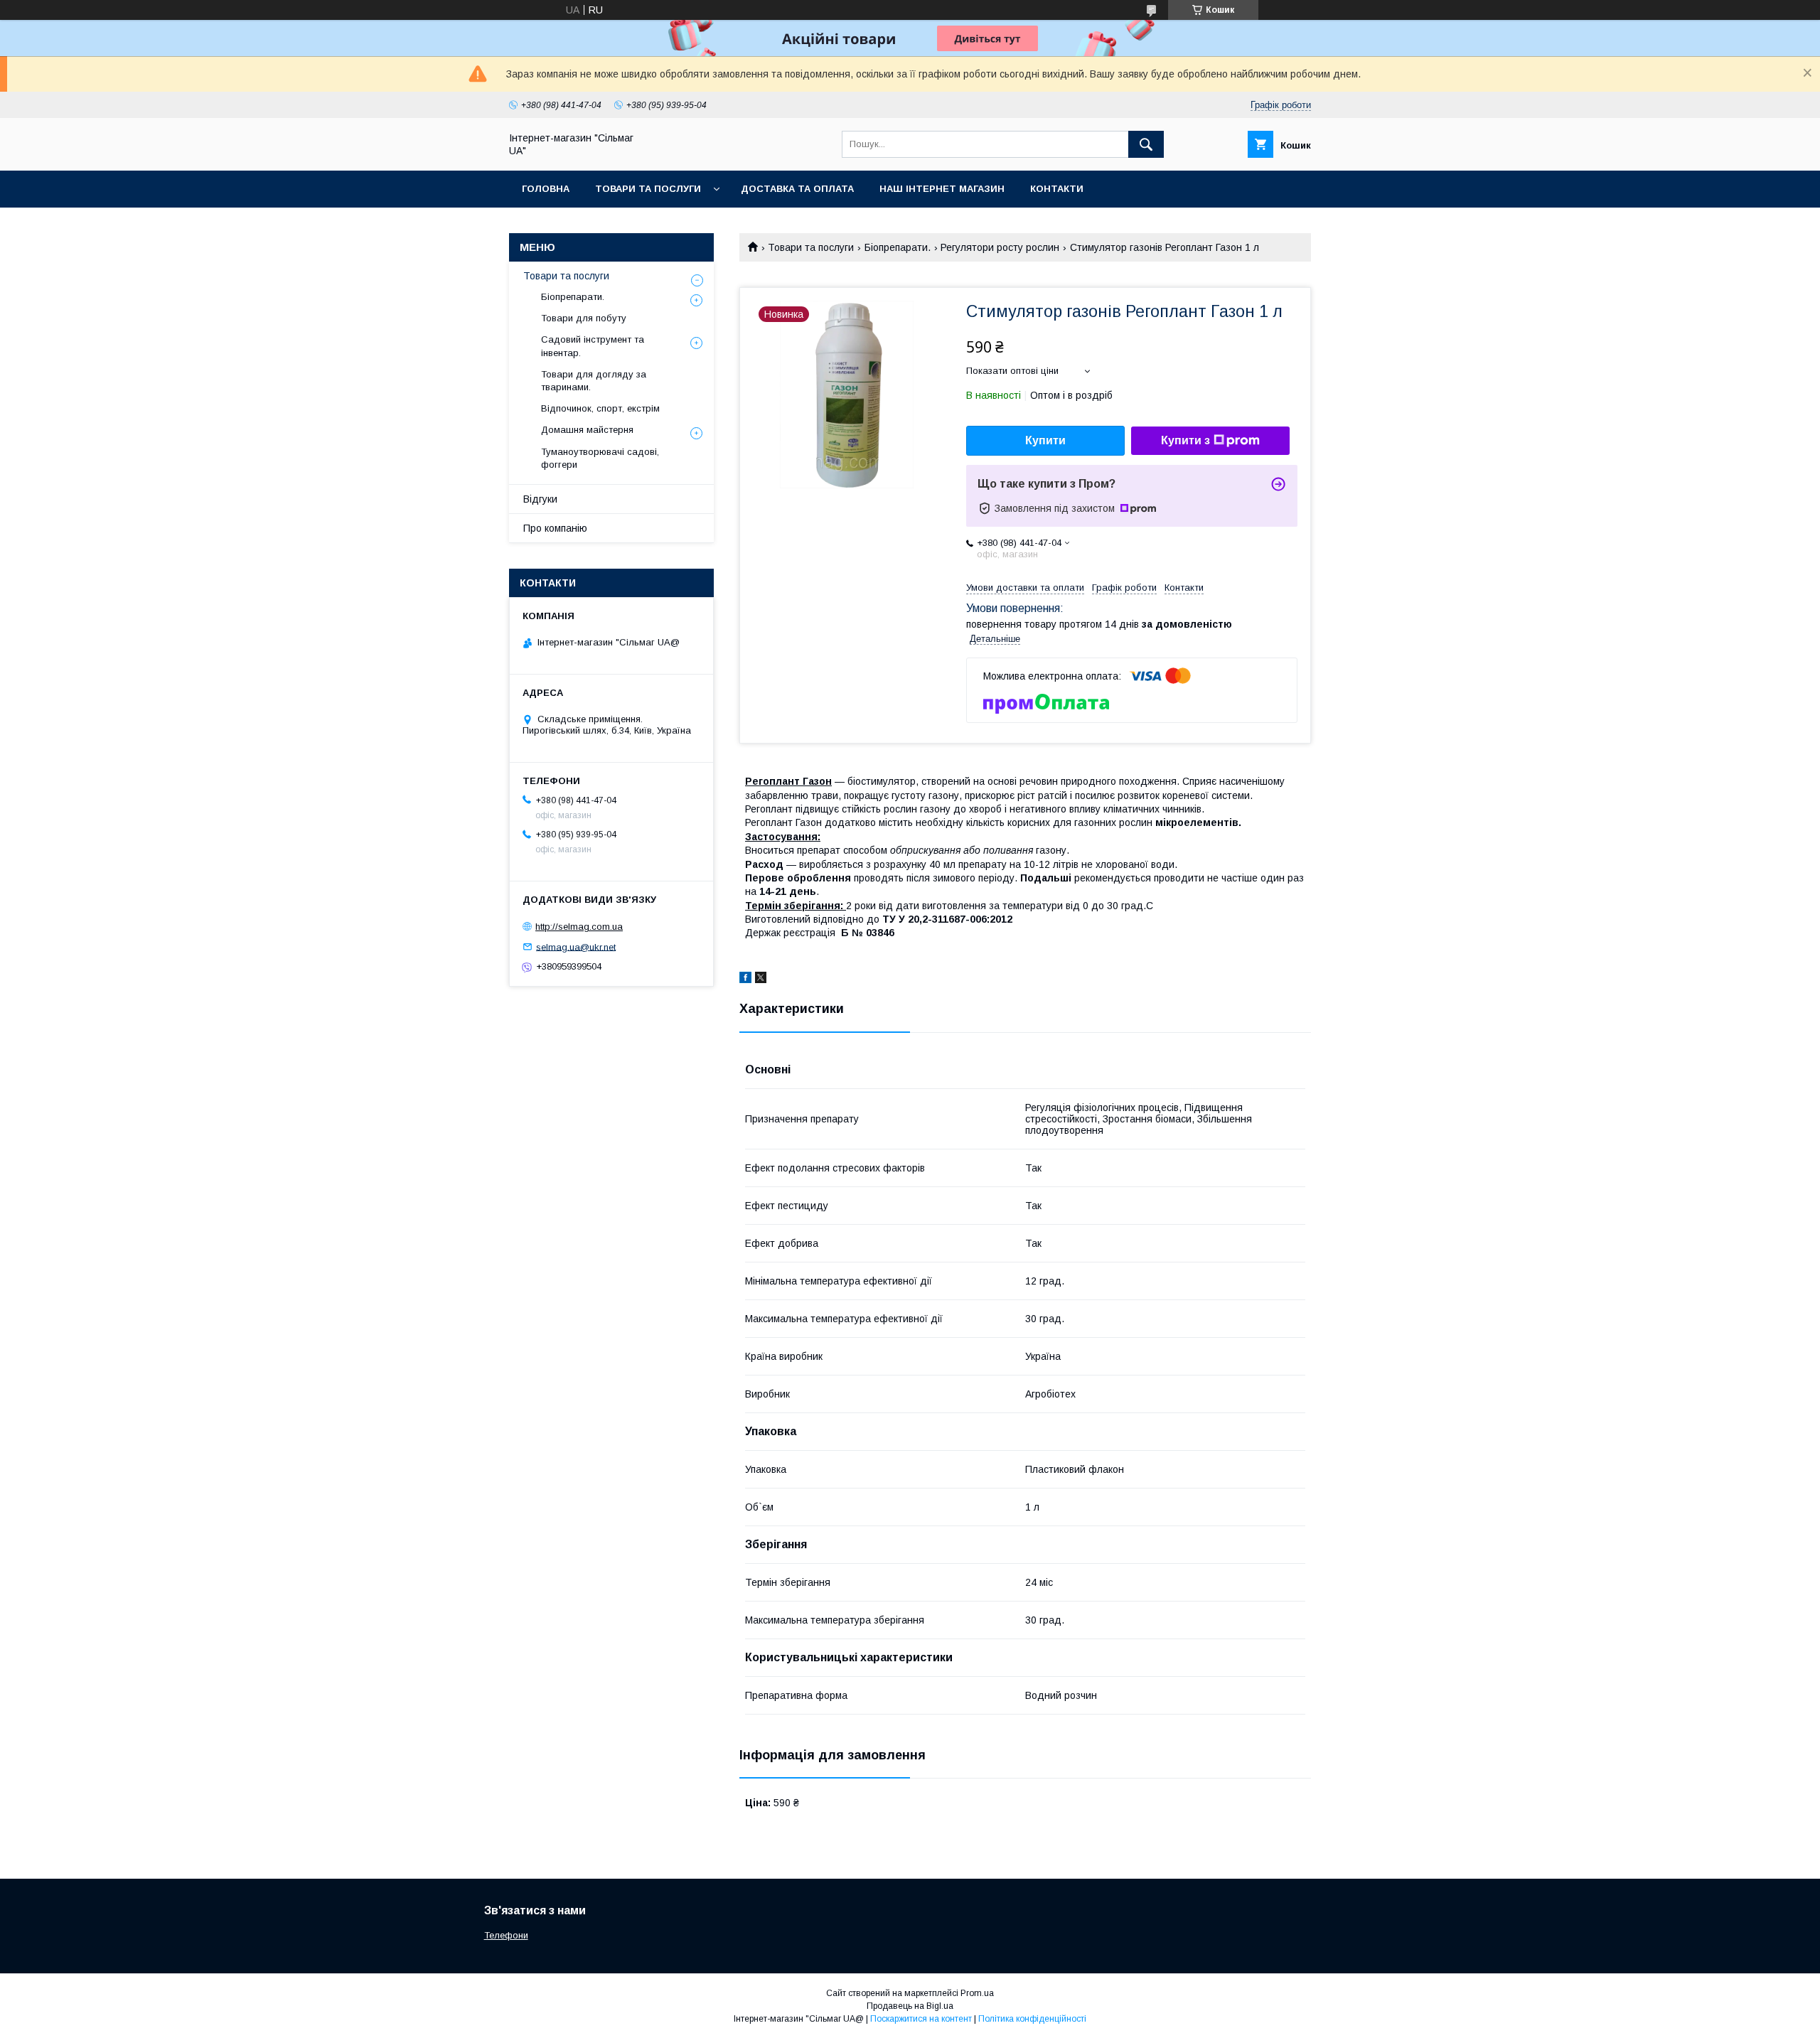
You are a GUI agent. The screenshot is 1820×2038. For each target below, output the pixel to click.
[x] (761, 980)
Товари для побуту (584, 318)
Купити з (1185, 440)
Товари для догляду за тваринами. (594, 381)
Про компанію (555, 528)
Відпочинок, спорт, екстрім (600, 408)
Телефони (506, 1935)
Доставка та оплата (797, 189)
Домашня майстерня (587, 430)
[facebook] (745, 980)
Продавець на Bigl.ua (910, 2006)
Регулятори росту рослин (1000, 247)
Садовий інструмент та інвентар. (593, 346)
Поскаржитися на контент (921, 2019)
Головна (546, 189)
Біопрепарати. (898, 247)
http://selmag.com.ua (579, 927)
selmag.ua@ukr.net (576, 946)
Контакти (1057, 189)
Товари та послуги (648, 189)
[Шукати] (1146, 144)
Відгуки (540, 499)
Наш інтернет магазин (942, 189)
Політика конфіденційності (1032, 2019)
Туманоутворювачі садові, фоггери (600, 458)
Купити (1045, 440)
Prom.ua (977, 1993)
